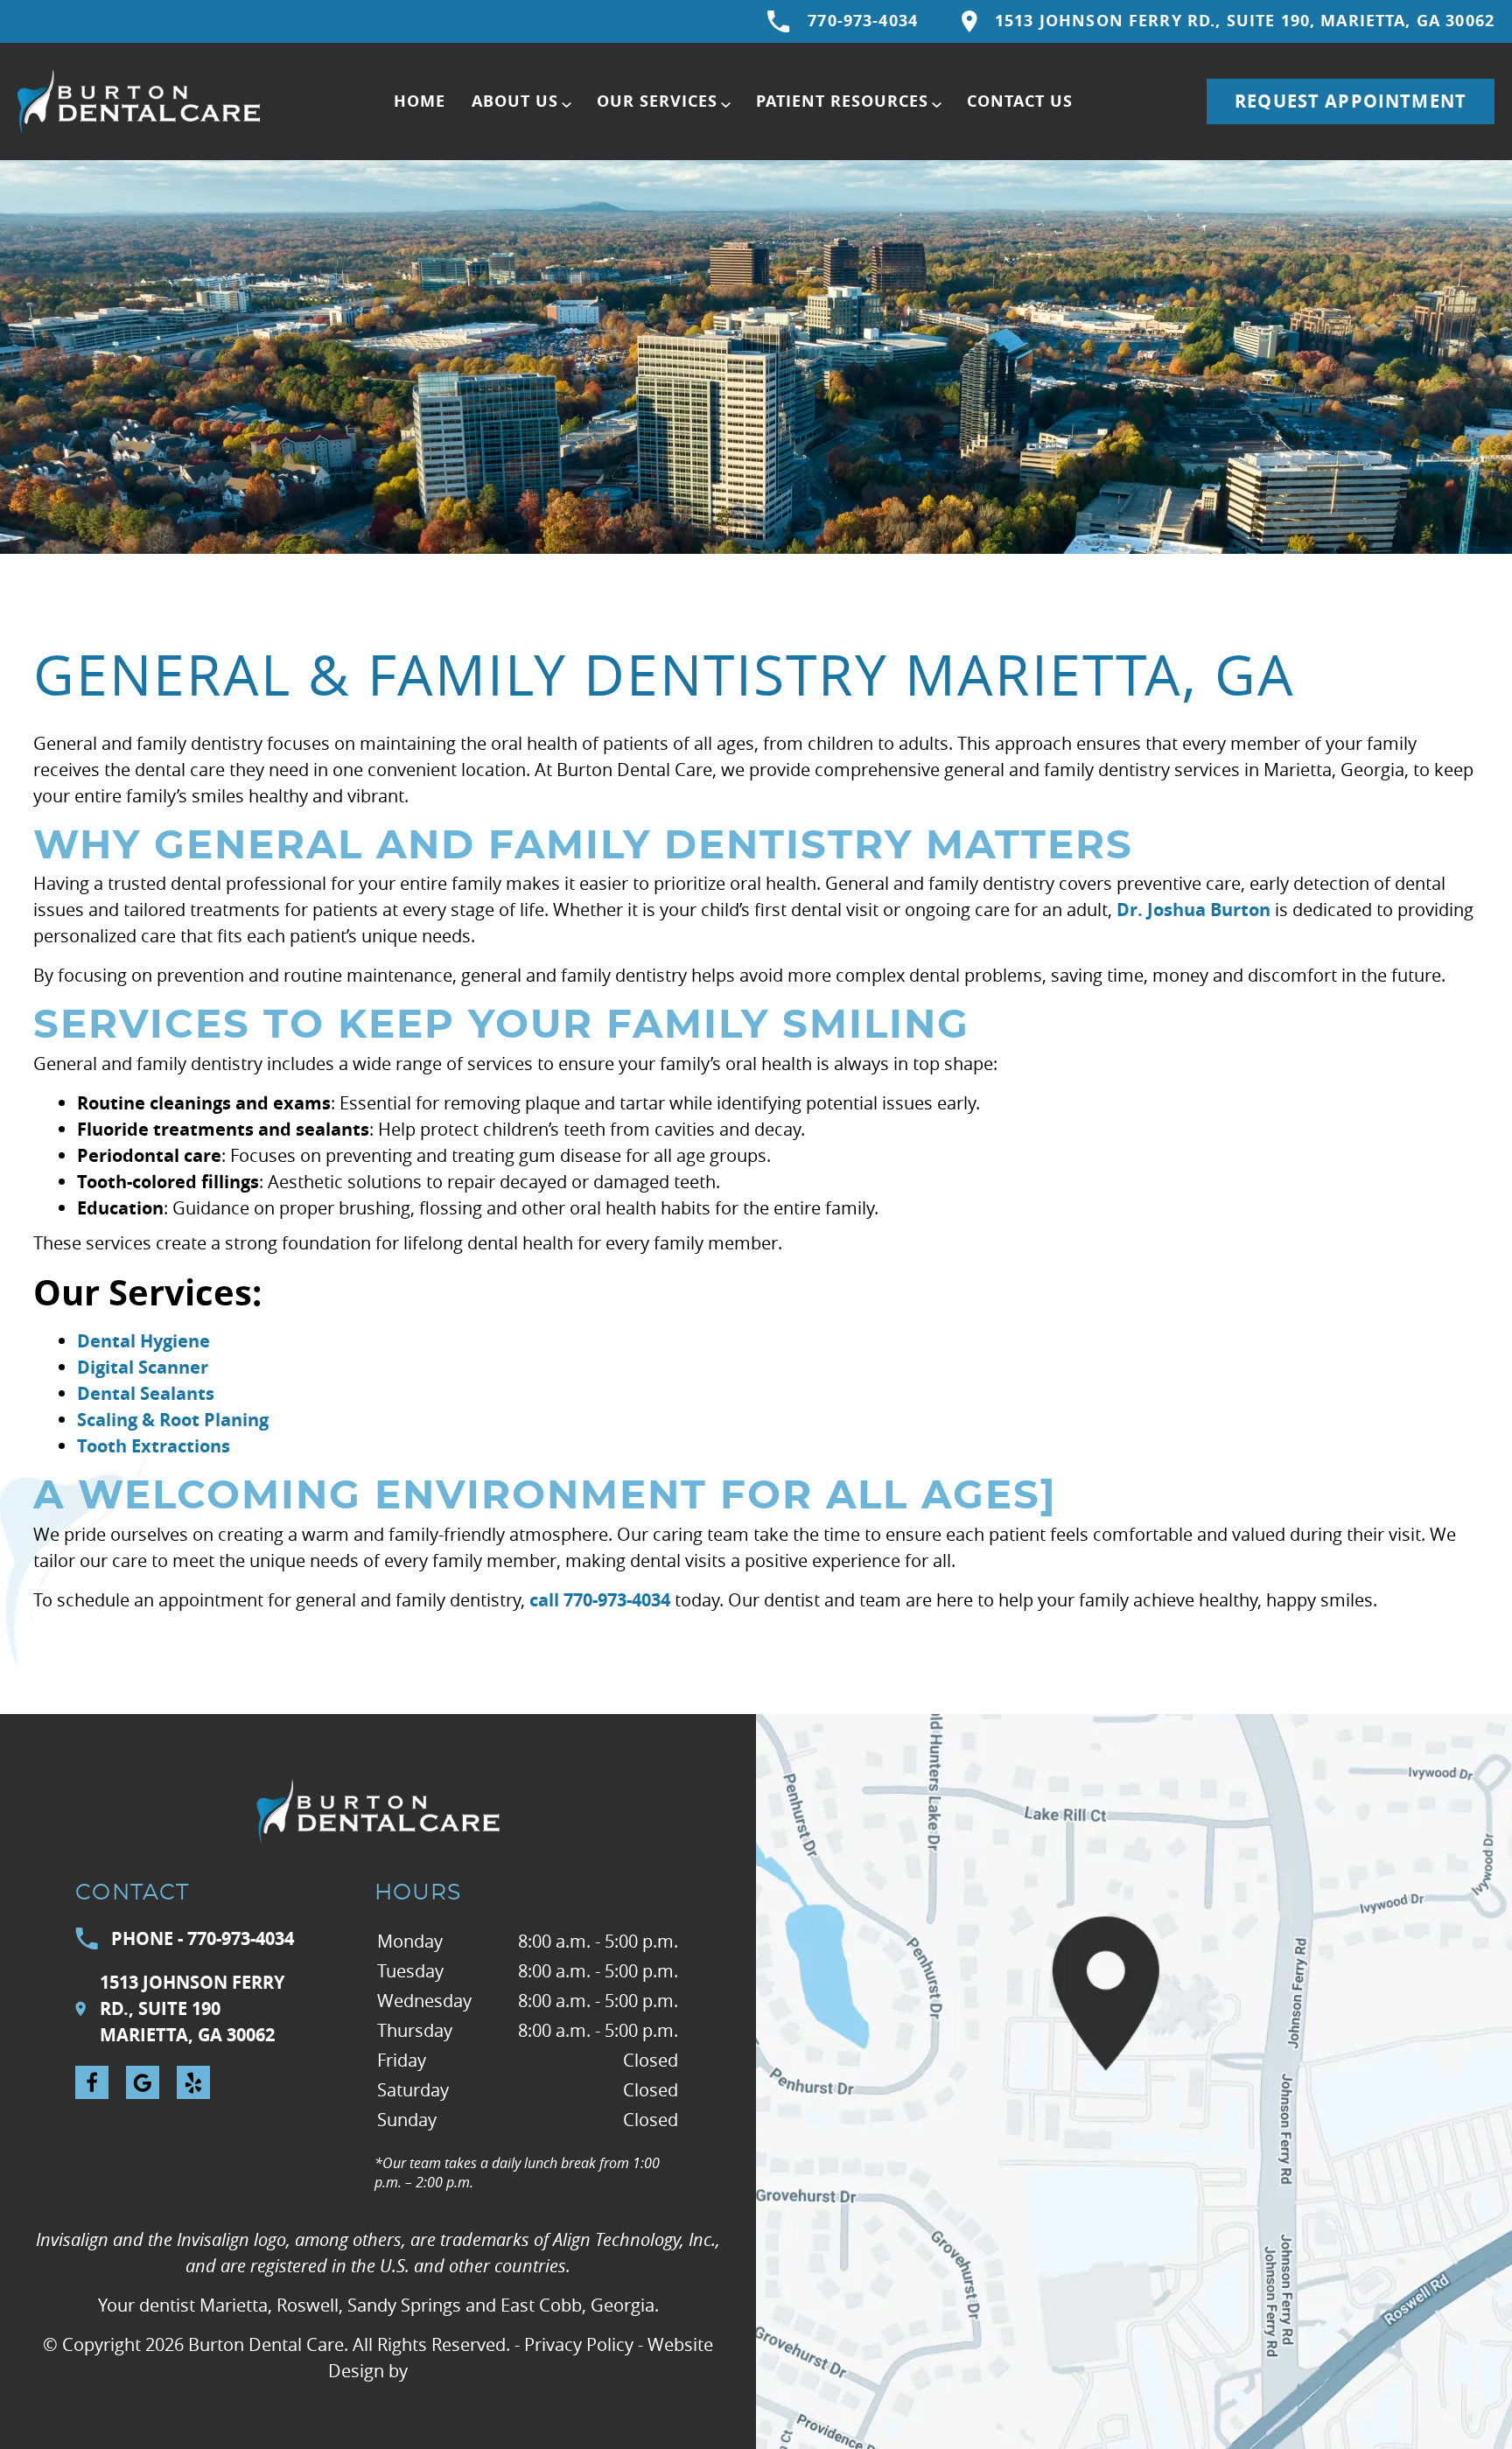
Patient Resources (842, 101)
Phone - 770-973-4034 (203, 1938)
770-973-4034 (863, 21)
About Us (515, 101)
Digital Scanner (143, 1367)
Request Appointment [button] (1351, 101)
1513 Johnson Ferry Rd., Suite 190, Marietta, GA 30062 (1245, 21)
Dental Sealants (146, 1393)
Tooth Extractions (154, 1446)
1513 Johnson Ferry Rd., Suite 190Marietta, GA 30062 (192, 2008)
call (544, 1600)
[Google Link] (143, 2082)
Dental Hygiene (143, 1341)
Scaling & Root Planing (173, 1420)
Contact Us (1020, 101)
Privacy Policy (579, 2344)
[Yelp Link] (193, 2082)
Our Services (657, 101)
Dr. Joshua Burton (1193, 910)
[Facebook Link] (92, 2082)
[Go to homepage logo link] (378, 1811)
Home (420, 101)
